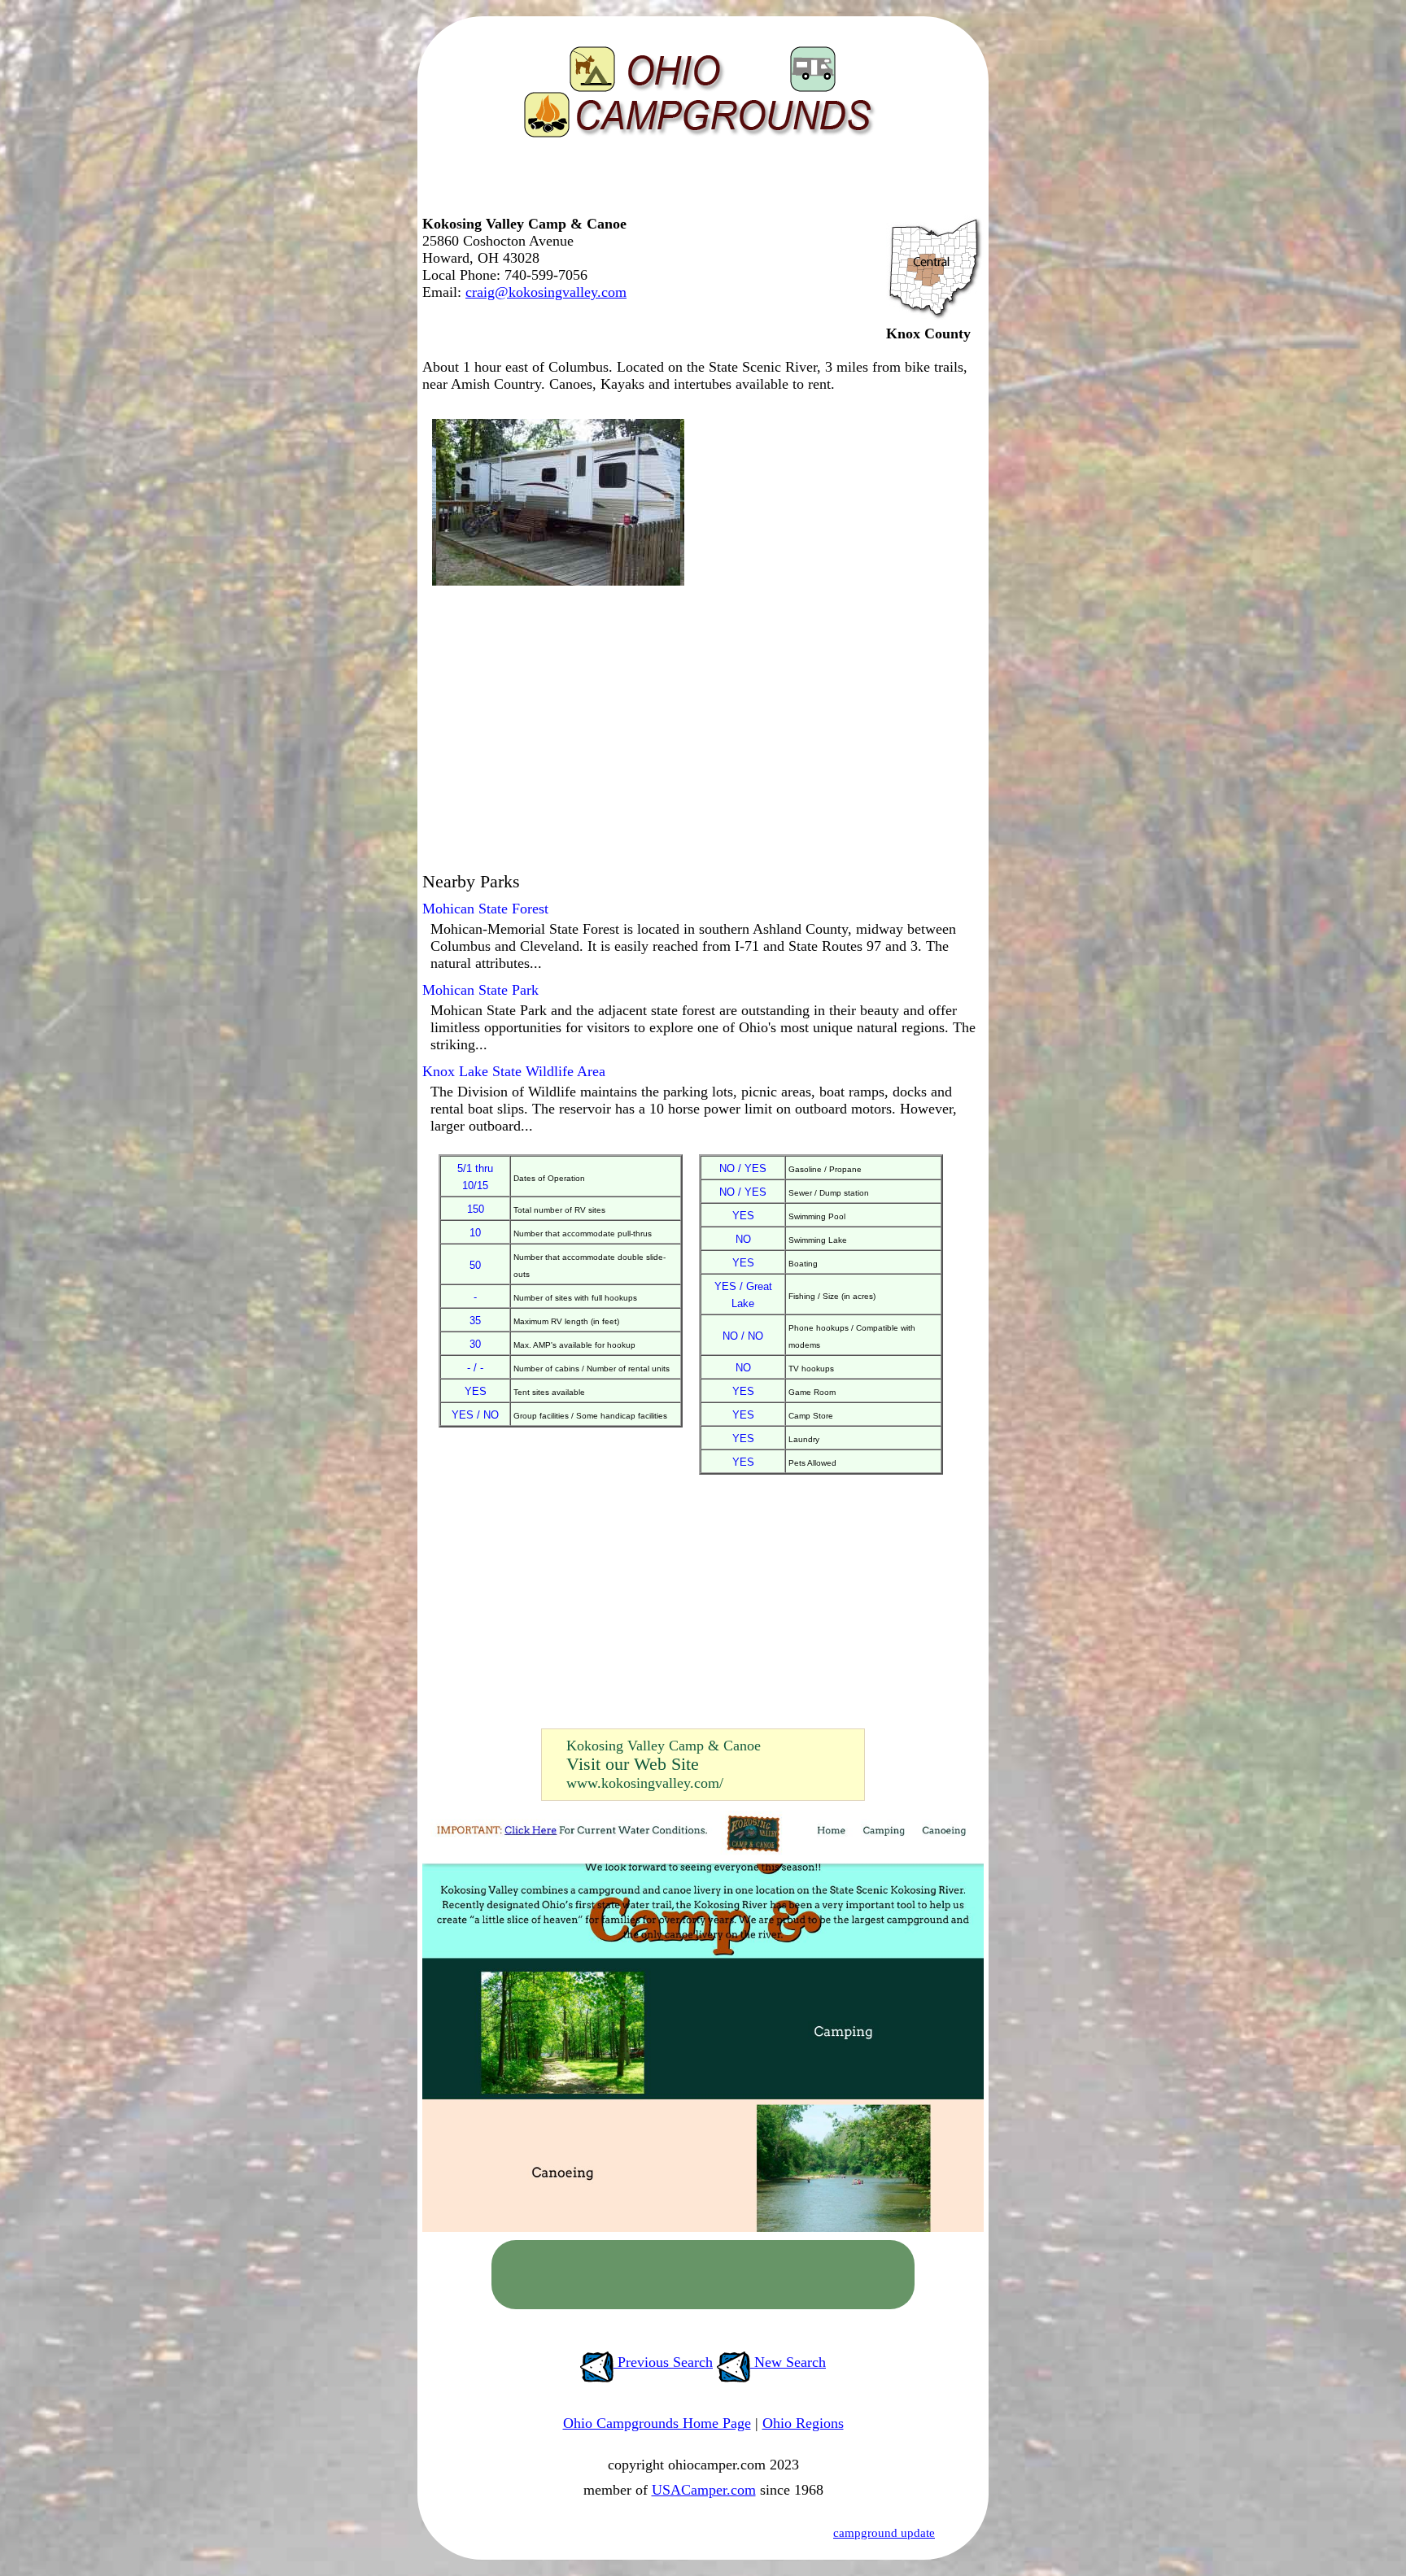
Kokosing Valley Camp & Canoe (664, 1746)
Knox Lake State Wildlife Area (514, 1071)
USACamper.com (704, 2490)
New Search (788, 2362)
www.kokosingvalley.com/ (645, 1783)
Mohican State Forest (485, 909)
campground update (884, 2533)
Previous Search (663, 2362)
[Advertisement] (699, 183)
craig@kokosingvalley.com (546, 292)
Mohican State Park (480, 990)
